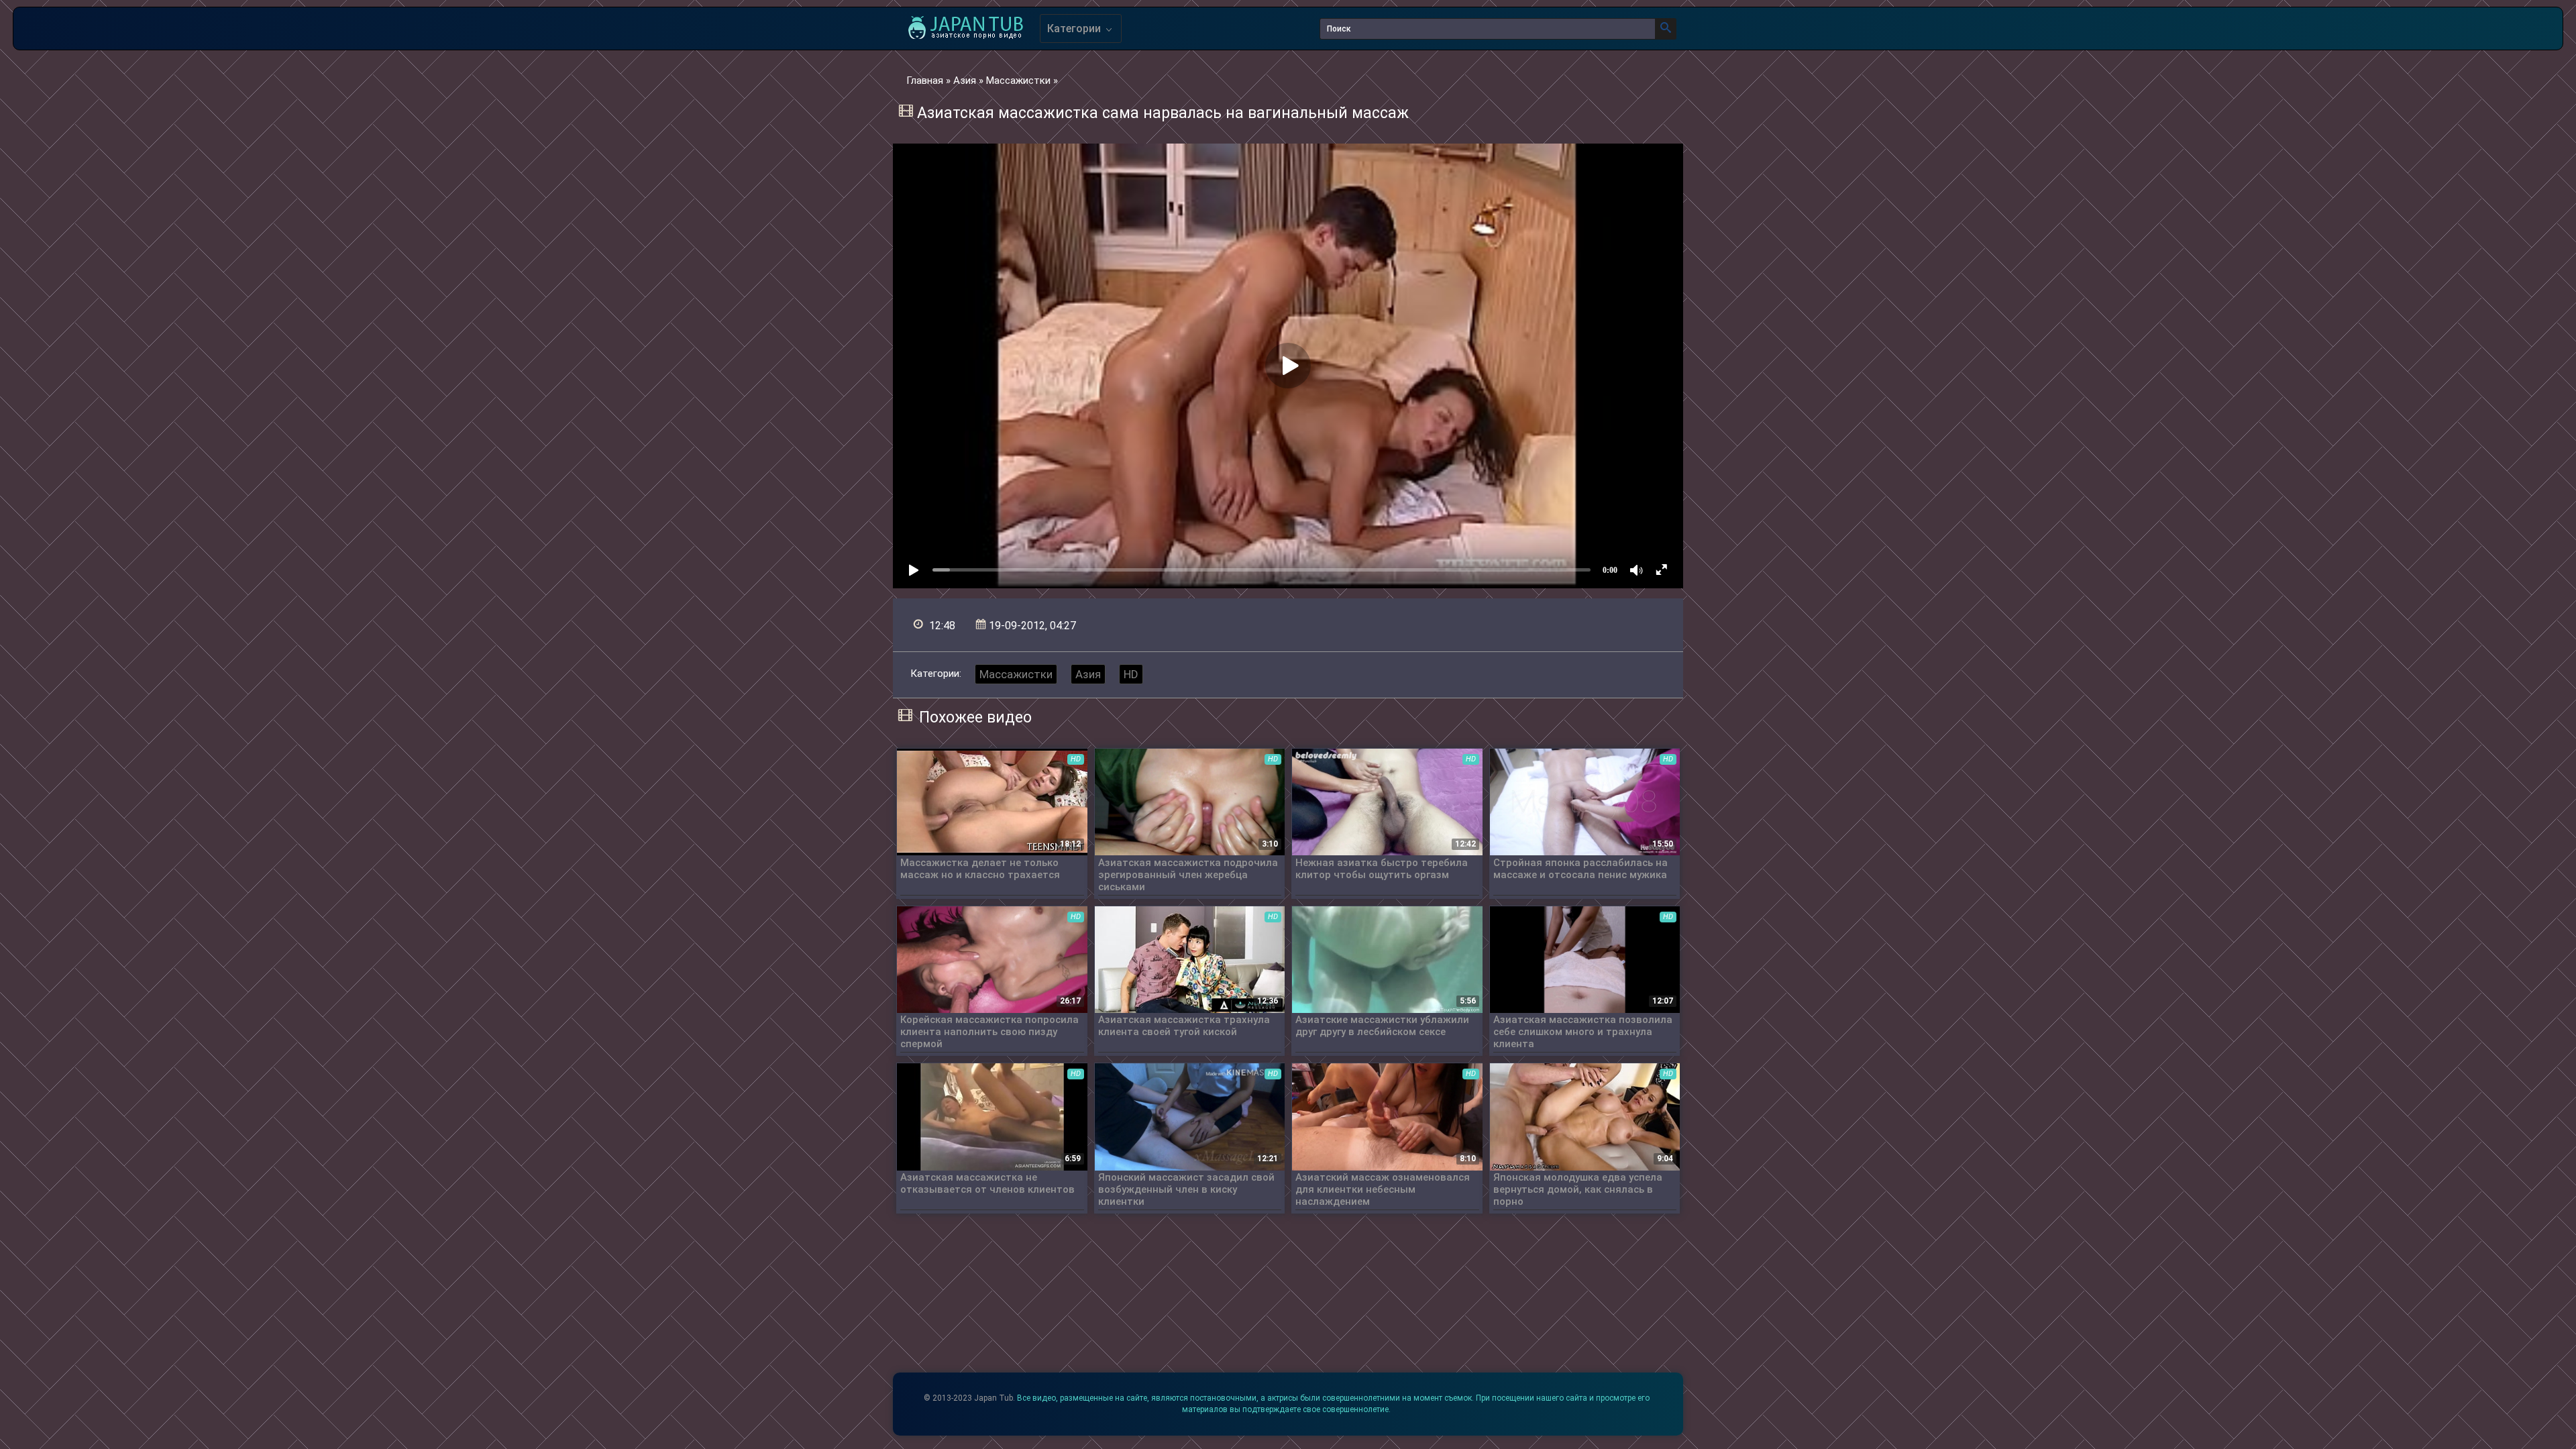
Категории (1075, 29)
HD (1131, 674)
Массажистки (1016, 674)
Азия (1088, 674)
